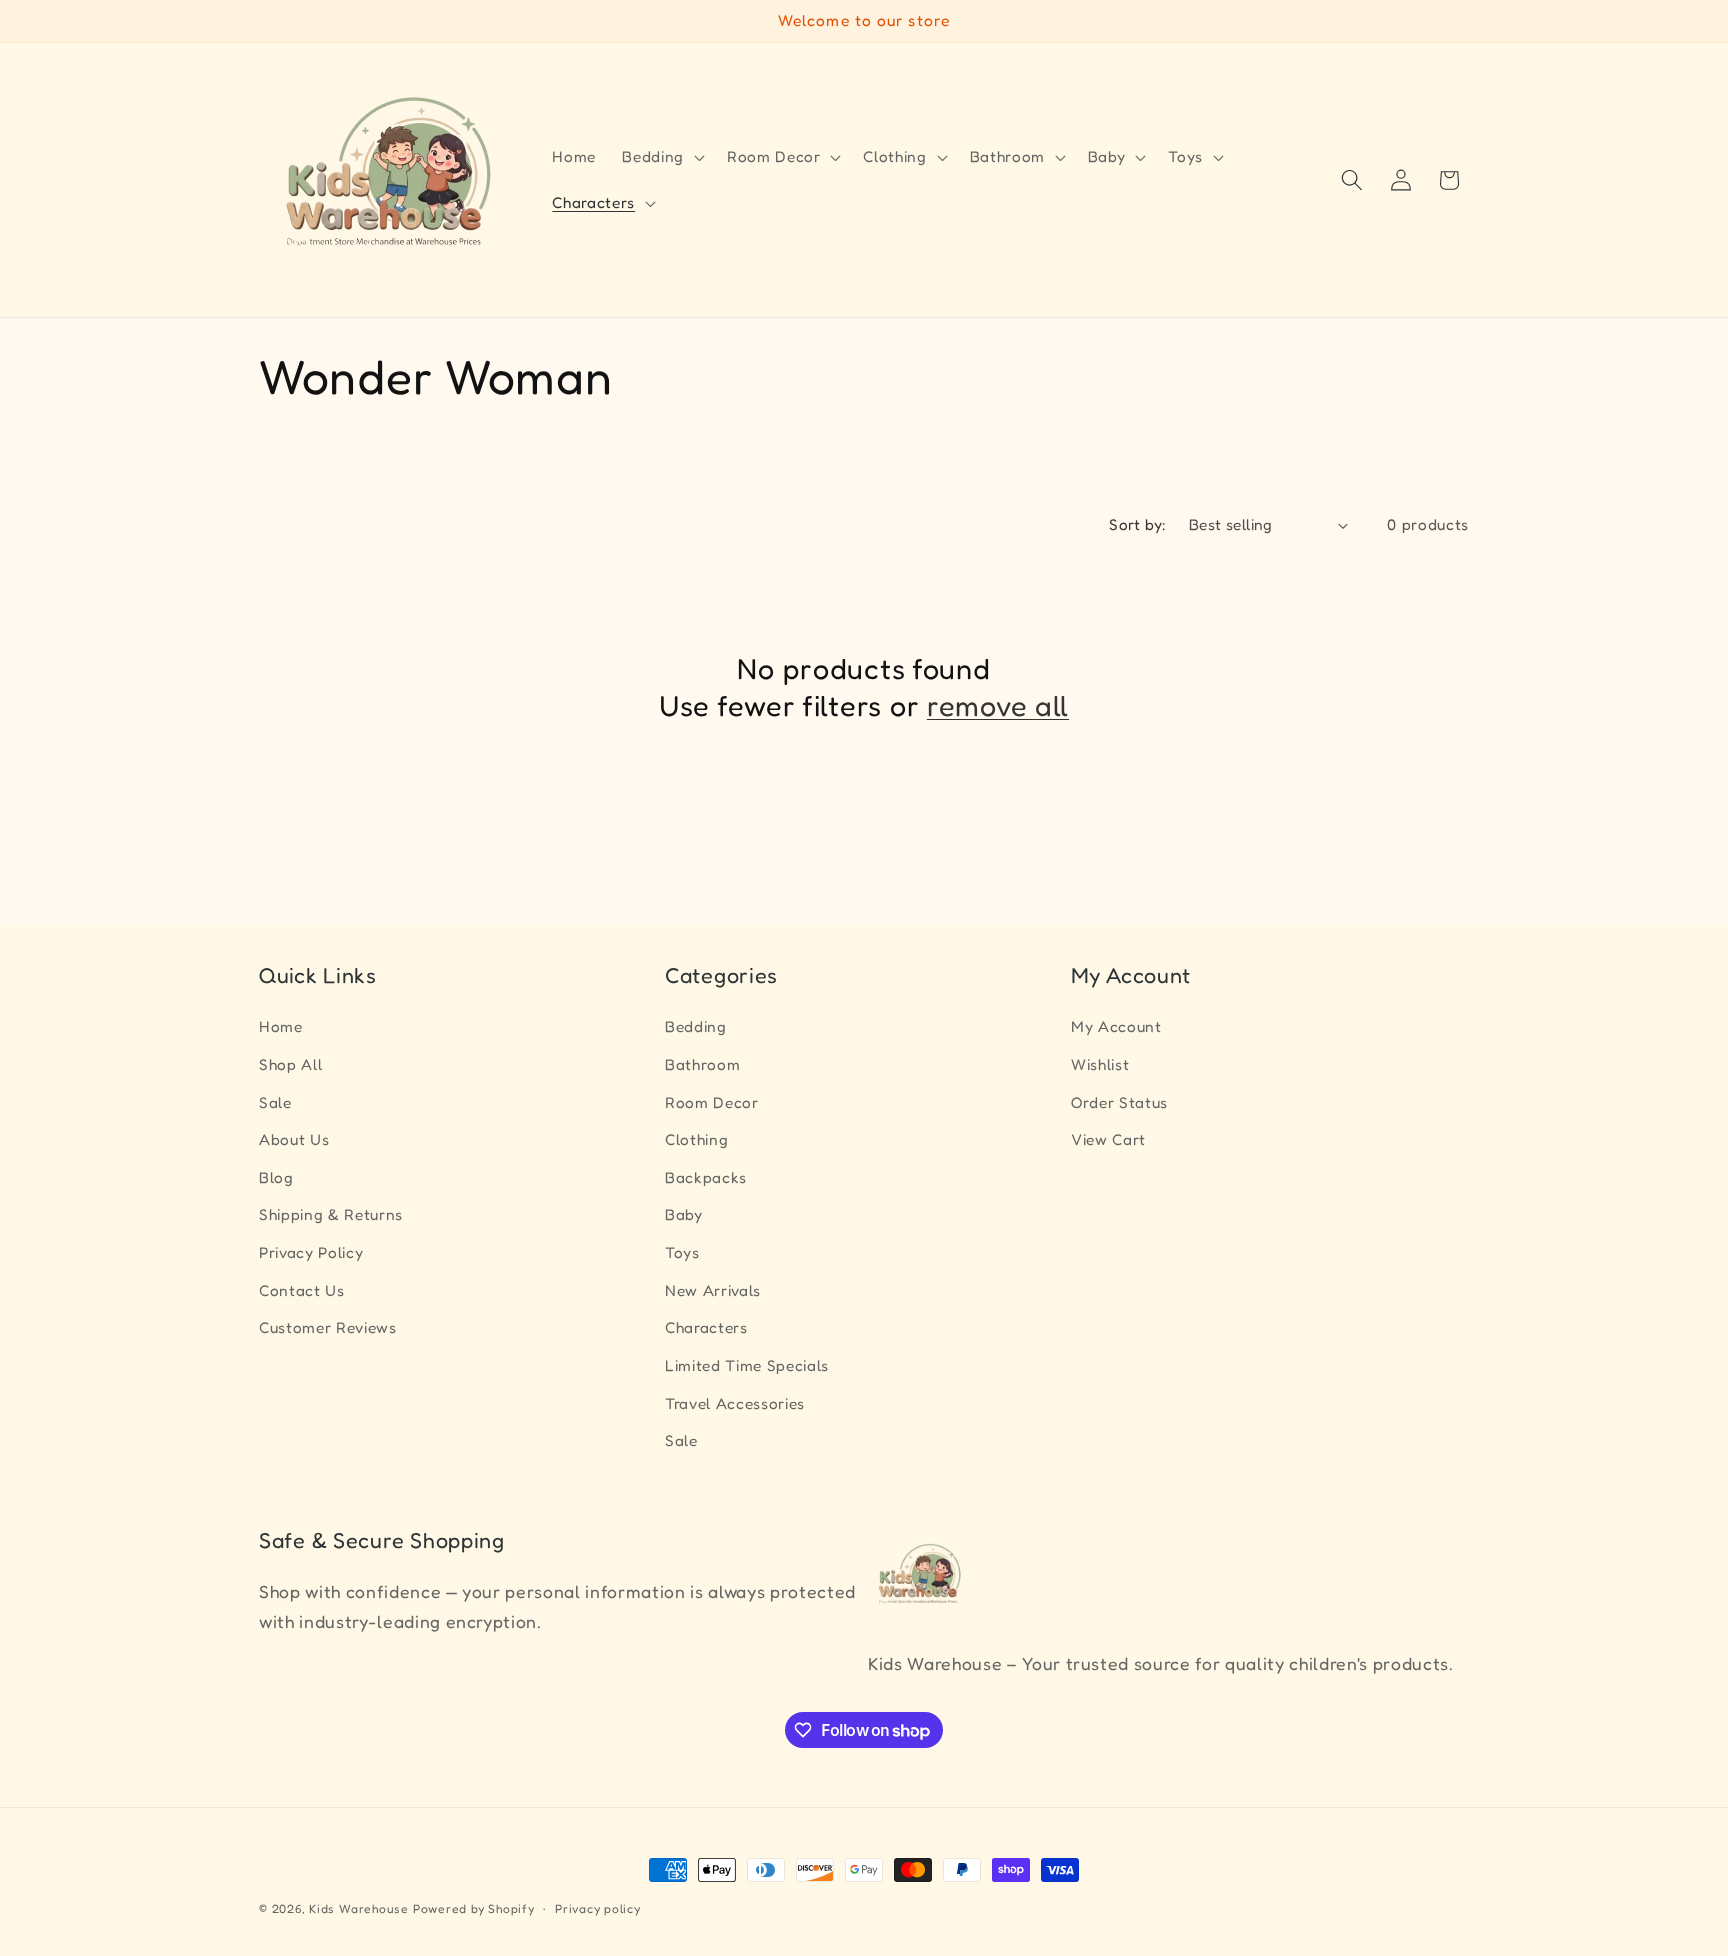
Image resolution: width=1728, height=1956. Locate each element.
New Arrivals (713, 1290)
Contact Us (302, 1290)
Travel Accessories (735, 1403)
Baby (684, 1215)
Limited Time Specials (747, 1365)
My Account (1116, 1027)
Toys (682, 1252)
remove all (998, 705)
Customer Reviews (328, 1328)
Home (281, 1027)
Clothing (696, 1140)
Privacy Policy (311, 1252)
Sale (275, 1102)
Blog (276, 1177)
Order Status (1119, 1102)
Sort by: (1138, 524)
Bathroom (702, 1064)
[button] (661, 157)
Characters (706, 1328)
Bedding (696, 1027)
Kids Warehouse (359, 1908)
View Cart (1108, 1140)
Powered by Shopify (474, 1908)
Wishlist (1100, 1064)
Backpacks (706, 1177)
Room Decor (712, 1102)
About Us (294, 1140)
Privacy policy (598, 1908)
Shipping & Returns (331, 1215)
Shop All (290, 1064)
